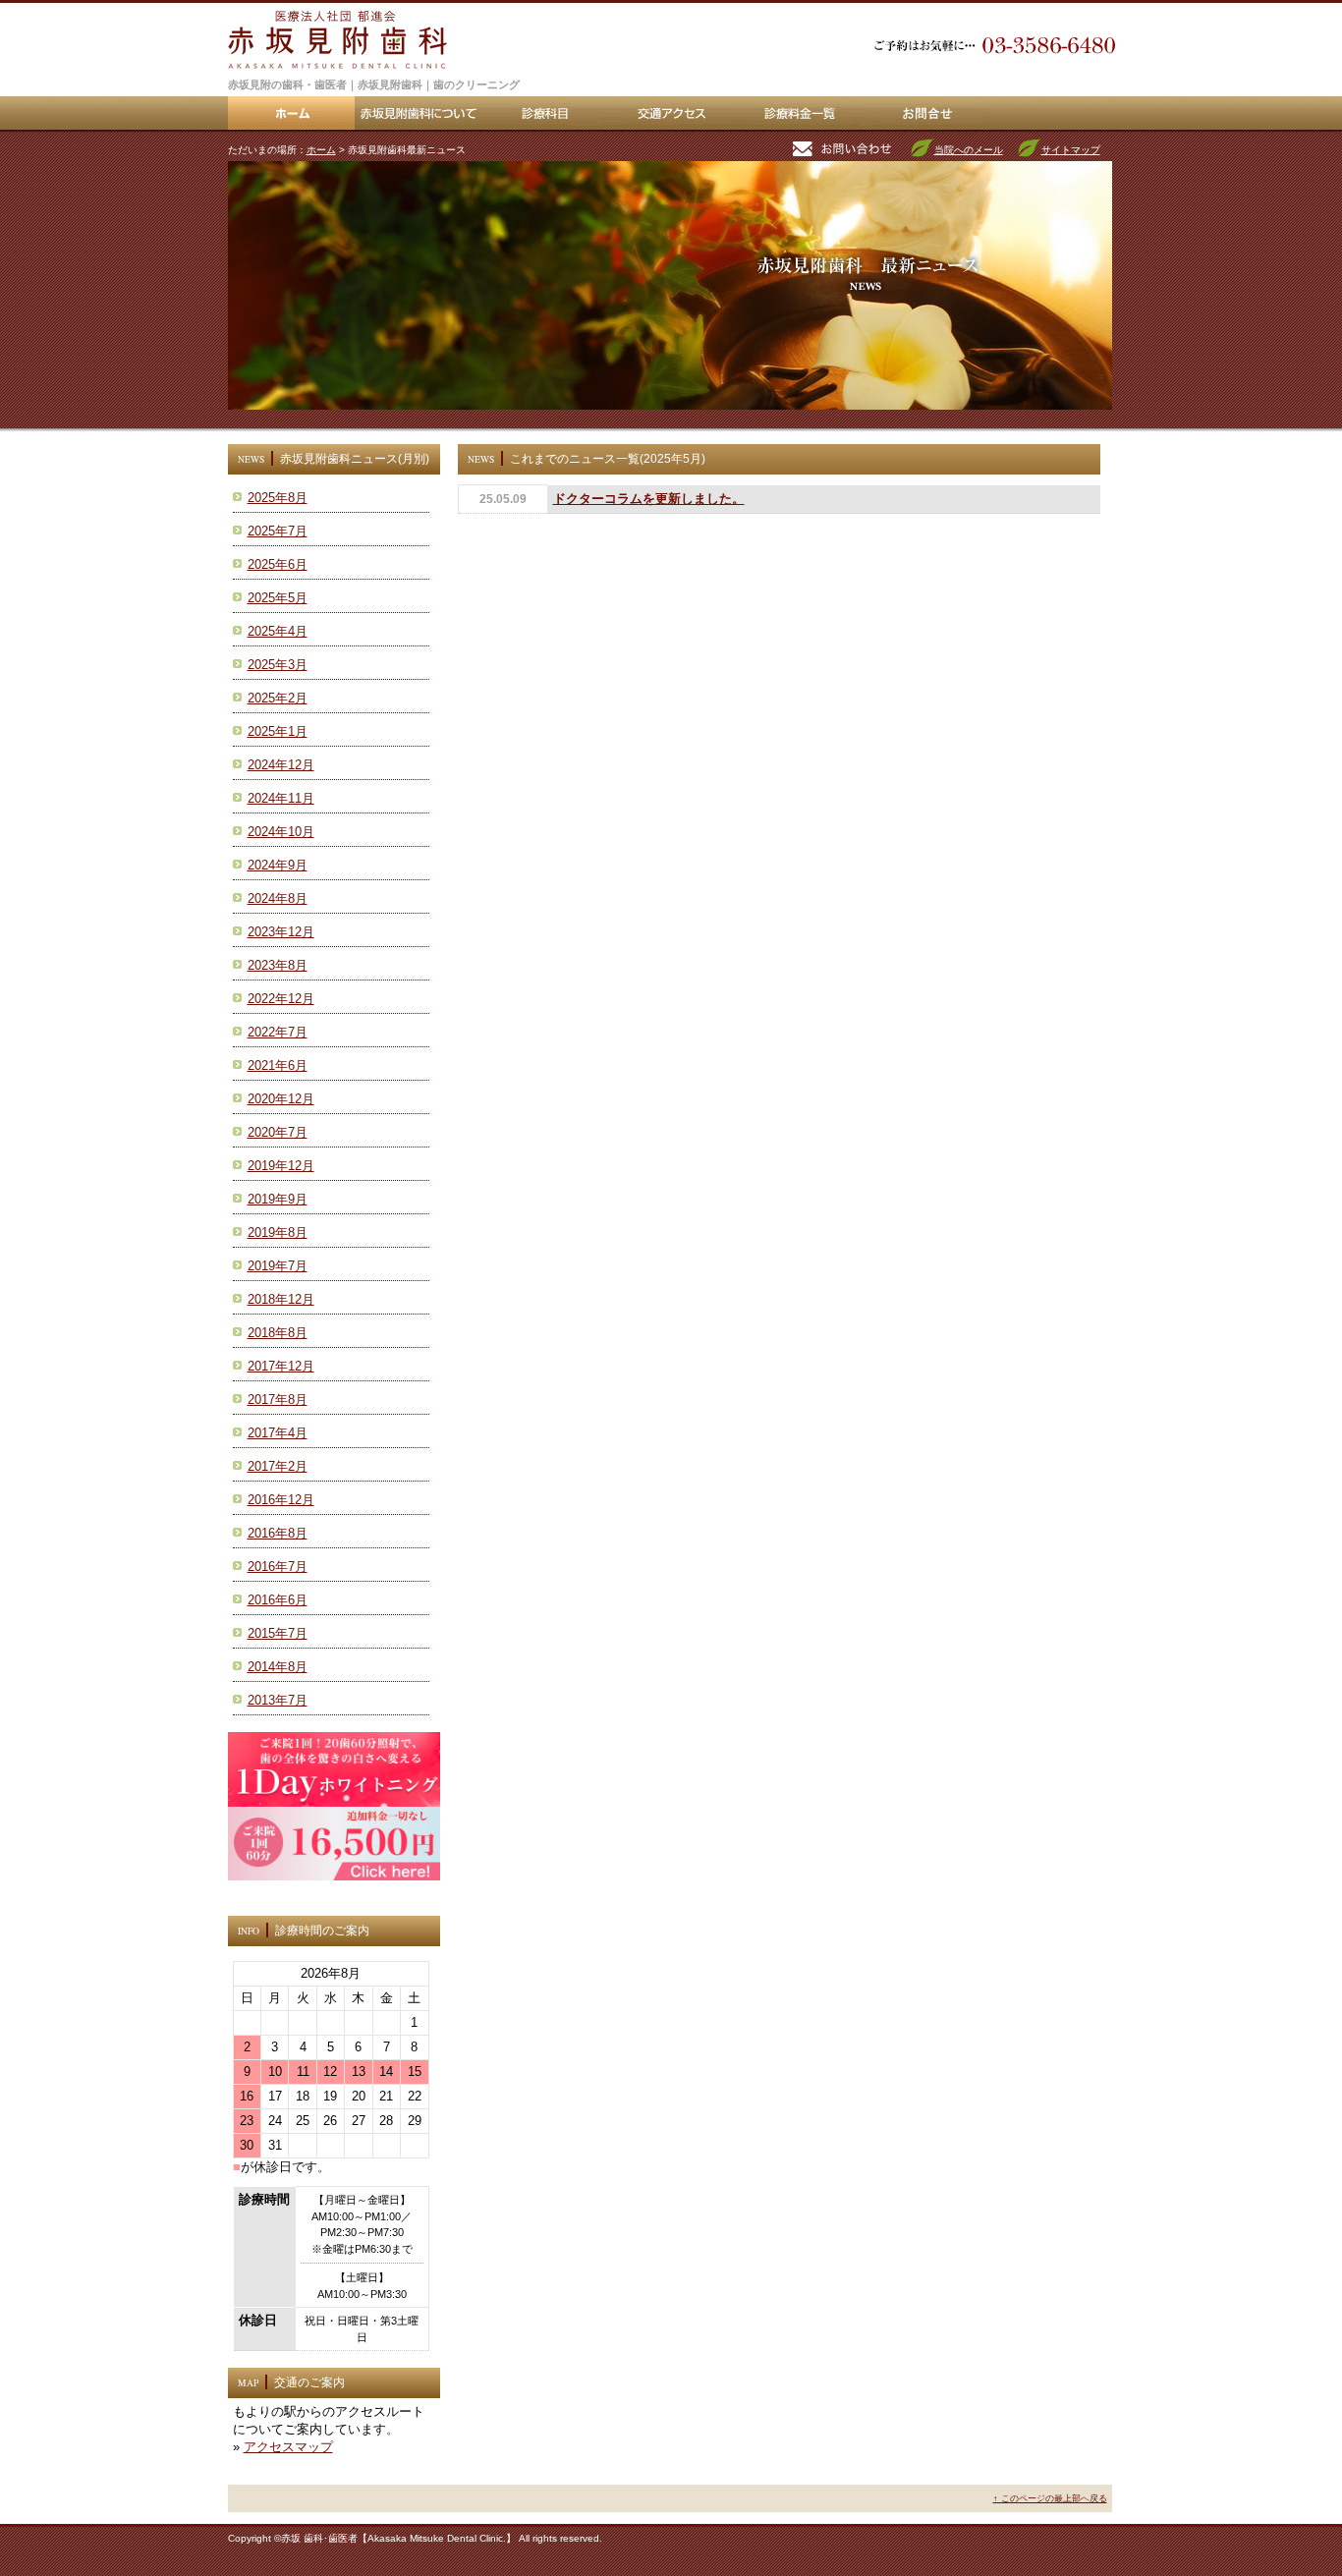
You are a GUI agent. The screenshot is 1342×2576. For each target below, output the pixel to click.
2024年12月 (281, 765)
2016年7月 (278, 1567)
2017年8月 (278, 1400)
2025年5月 (278, 598)
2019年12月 (281, 1166)
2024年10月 (281, 832)
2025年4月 (278, 631)
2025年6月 (278, 564)
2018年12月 (281, 1299)
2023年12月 (281, 932)
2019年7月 (278, 1266)
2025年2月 (278, 698)
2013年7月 (278, 1700)
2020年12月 (281, 1099)
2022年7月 (278, 1032)
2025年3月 (278, 665)
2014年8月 (278, 1667)
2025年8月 (278, 498)
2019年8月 (278, 1232)
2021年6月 (278, 1065)
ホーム (321, 150)
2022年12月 (281, 999)
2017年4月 (278, 1433)
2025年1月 (278, 731)
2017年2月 (278, 1466)
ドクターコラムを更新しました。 (649, 499)
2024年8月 (278, 898)
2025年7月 (278, 531)
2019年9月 (278, 1199)
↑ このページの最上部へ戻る (1050, 2498)
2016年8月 (278, 1533)
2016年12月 (281, 1500)
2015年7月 (278, 1633)
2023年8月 (278, 965)
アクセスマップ (288, 2447)
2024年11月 (281, 798)
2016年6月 (278, 1600)
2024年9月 (278, 865)
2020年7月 (278, 1132)
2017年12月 (281, 1366)
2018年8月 (278, 1333)
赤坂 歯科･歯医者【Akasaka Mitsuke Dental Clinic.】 (398, 2538)
